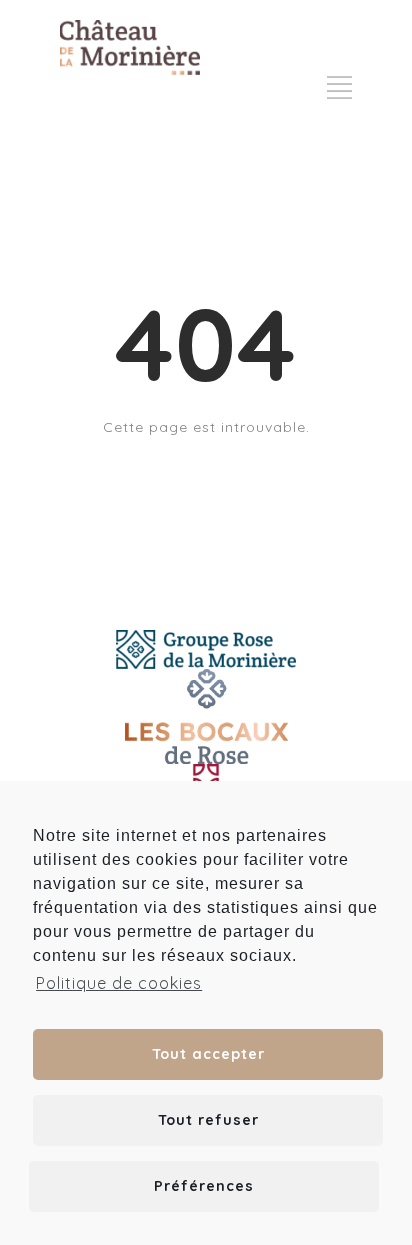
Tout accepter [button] (208, 1054)
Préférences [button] (204, 1186)
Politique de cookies (119, 983)
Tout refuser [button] (208, 1120)
